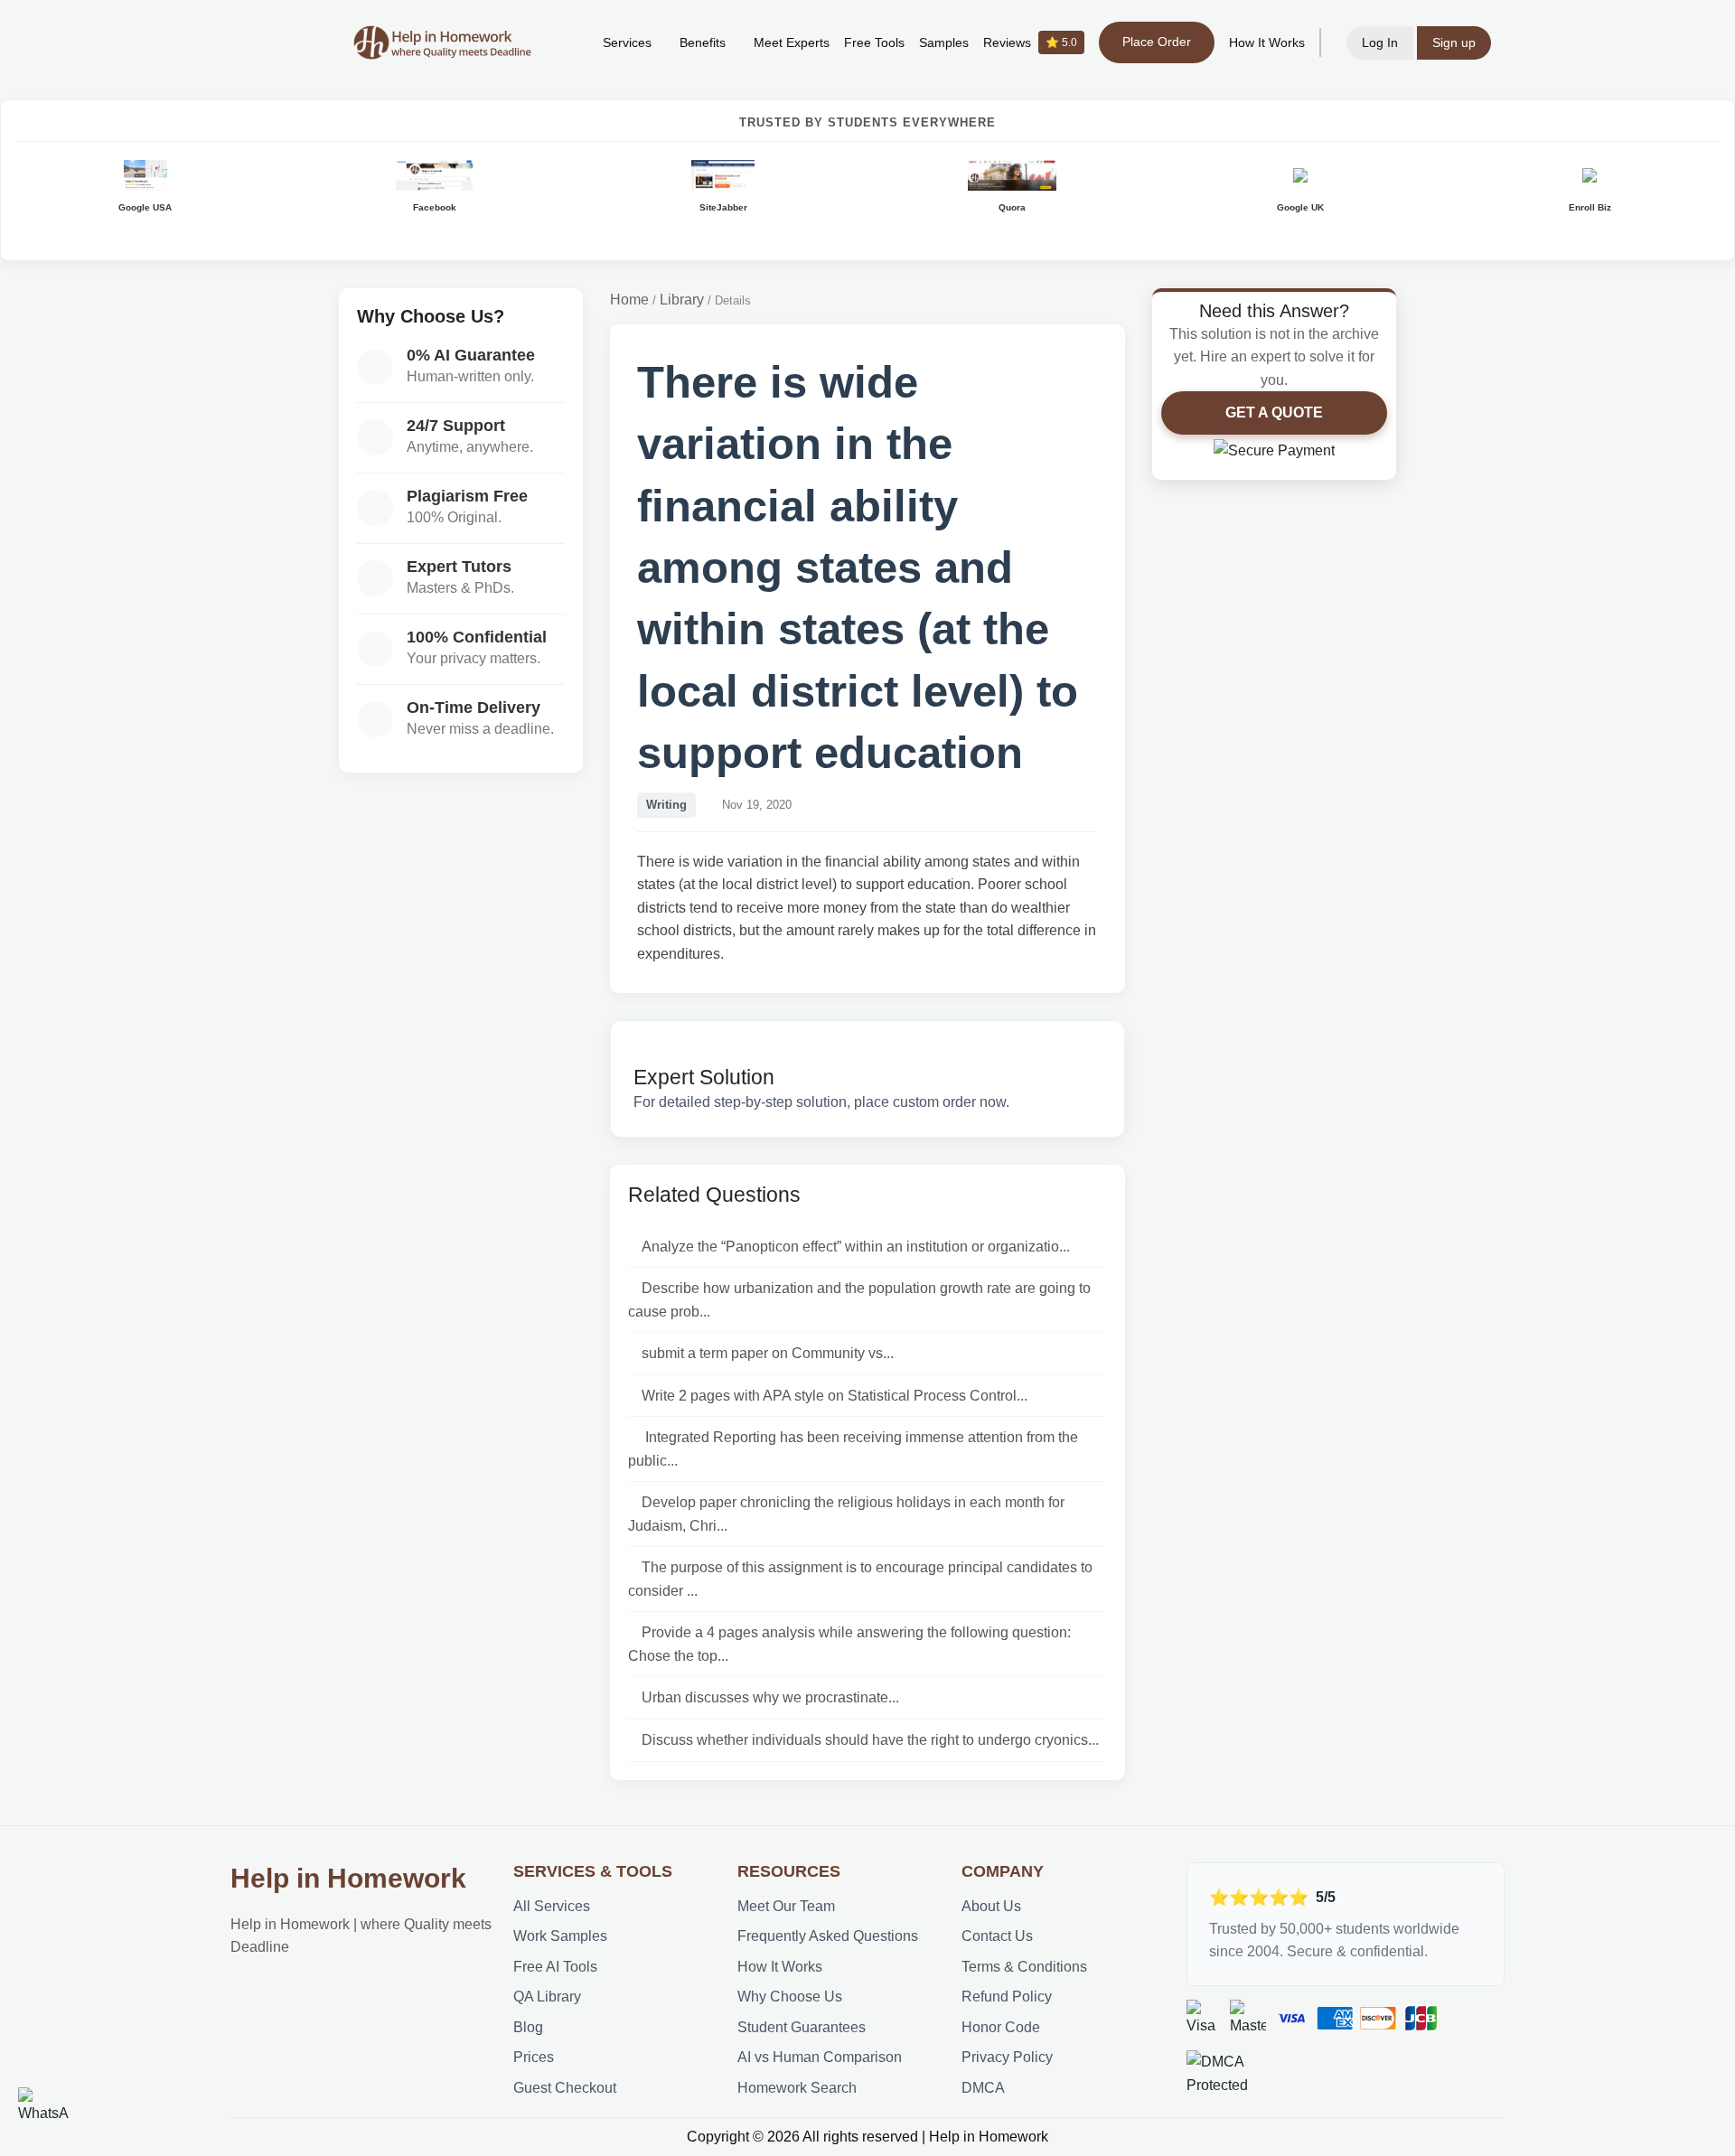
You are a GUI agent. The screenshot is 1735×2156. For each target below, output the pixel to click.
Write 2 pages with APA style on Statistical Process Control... (835, 1396)
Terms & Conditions (1024, 1967)
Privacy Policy (1007, 2057)
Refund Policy (1007, 1997)
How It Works (1267, 42)
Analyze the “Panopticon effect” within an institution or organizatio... (856, 1247)
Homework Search (797, 2088)
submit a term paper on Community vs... (768, 1353)
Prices (534, 2057)
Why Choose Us (790, 1997)
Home (629, 300)
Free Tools (874, 42)
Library (682, 300)
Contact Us (997, 1936)
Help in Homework (348, 1878)
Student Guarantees (802, 2027)
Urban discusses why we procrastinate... (770, 1697)
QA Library (547, 1997)
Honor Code (1001, 2027)
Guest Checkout (565, 2088)
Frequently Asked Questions (828, 1936)
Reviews (1030, 42)
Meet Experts (792, 42)
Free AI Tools (555, 1967)
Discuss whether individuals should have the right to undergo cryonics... (870, 1740)
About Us (991, 1906)
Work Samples (560, 1936)
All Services (552, 1906)
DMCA (983, 2088)
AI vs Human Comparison (820, 2057)
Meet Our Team (786, 1906)
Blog (528, 2027)
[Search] (561, 42)
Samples (944, 42)
